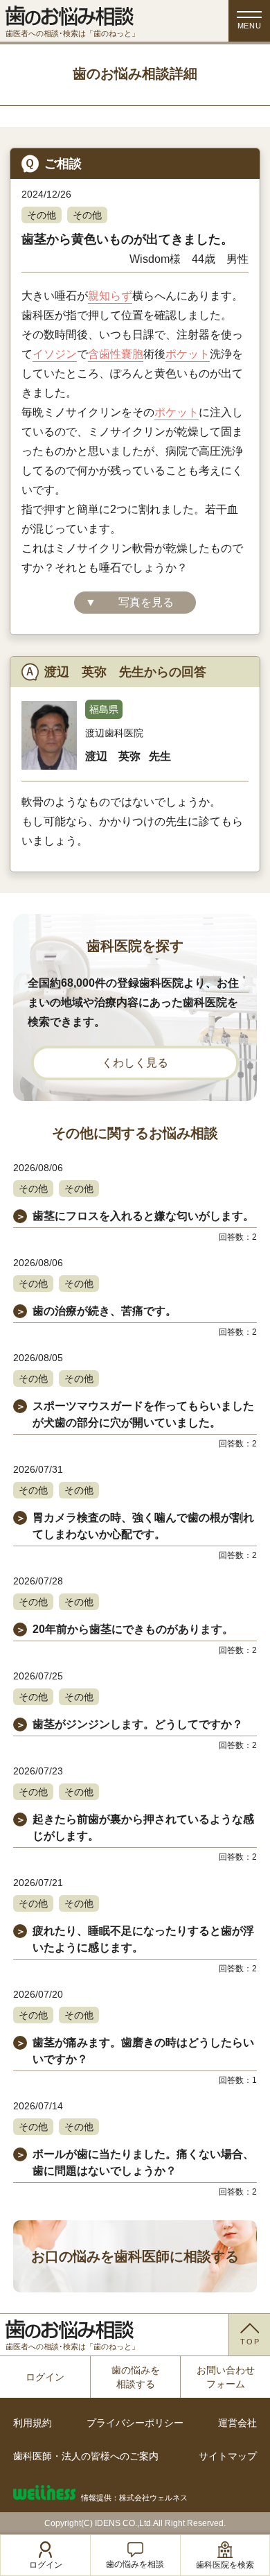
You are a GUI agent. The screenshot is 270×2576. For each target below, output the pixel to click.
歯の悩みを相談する (136, 2377)
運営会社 (237, 2423)
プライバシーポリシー (135, 2423)
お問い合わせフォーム (226, 2377)
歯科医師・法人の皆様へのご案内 (86, 2456)
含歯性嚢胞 (116, 354)
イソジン (55, 354)
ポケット (188, 354)
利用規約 (33, 2423)
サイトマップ (228, 2456)
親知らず (110, 296)
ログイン (45, 2377)
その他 (42, 215)
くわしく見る (135, 1063)
